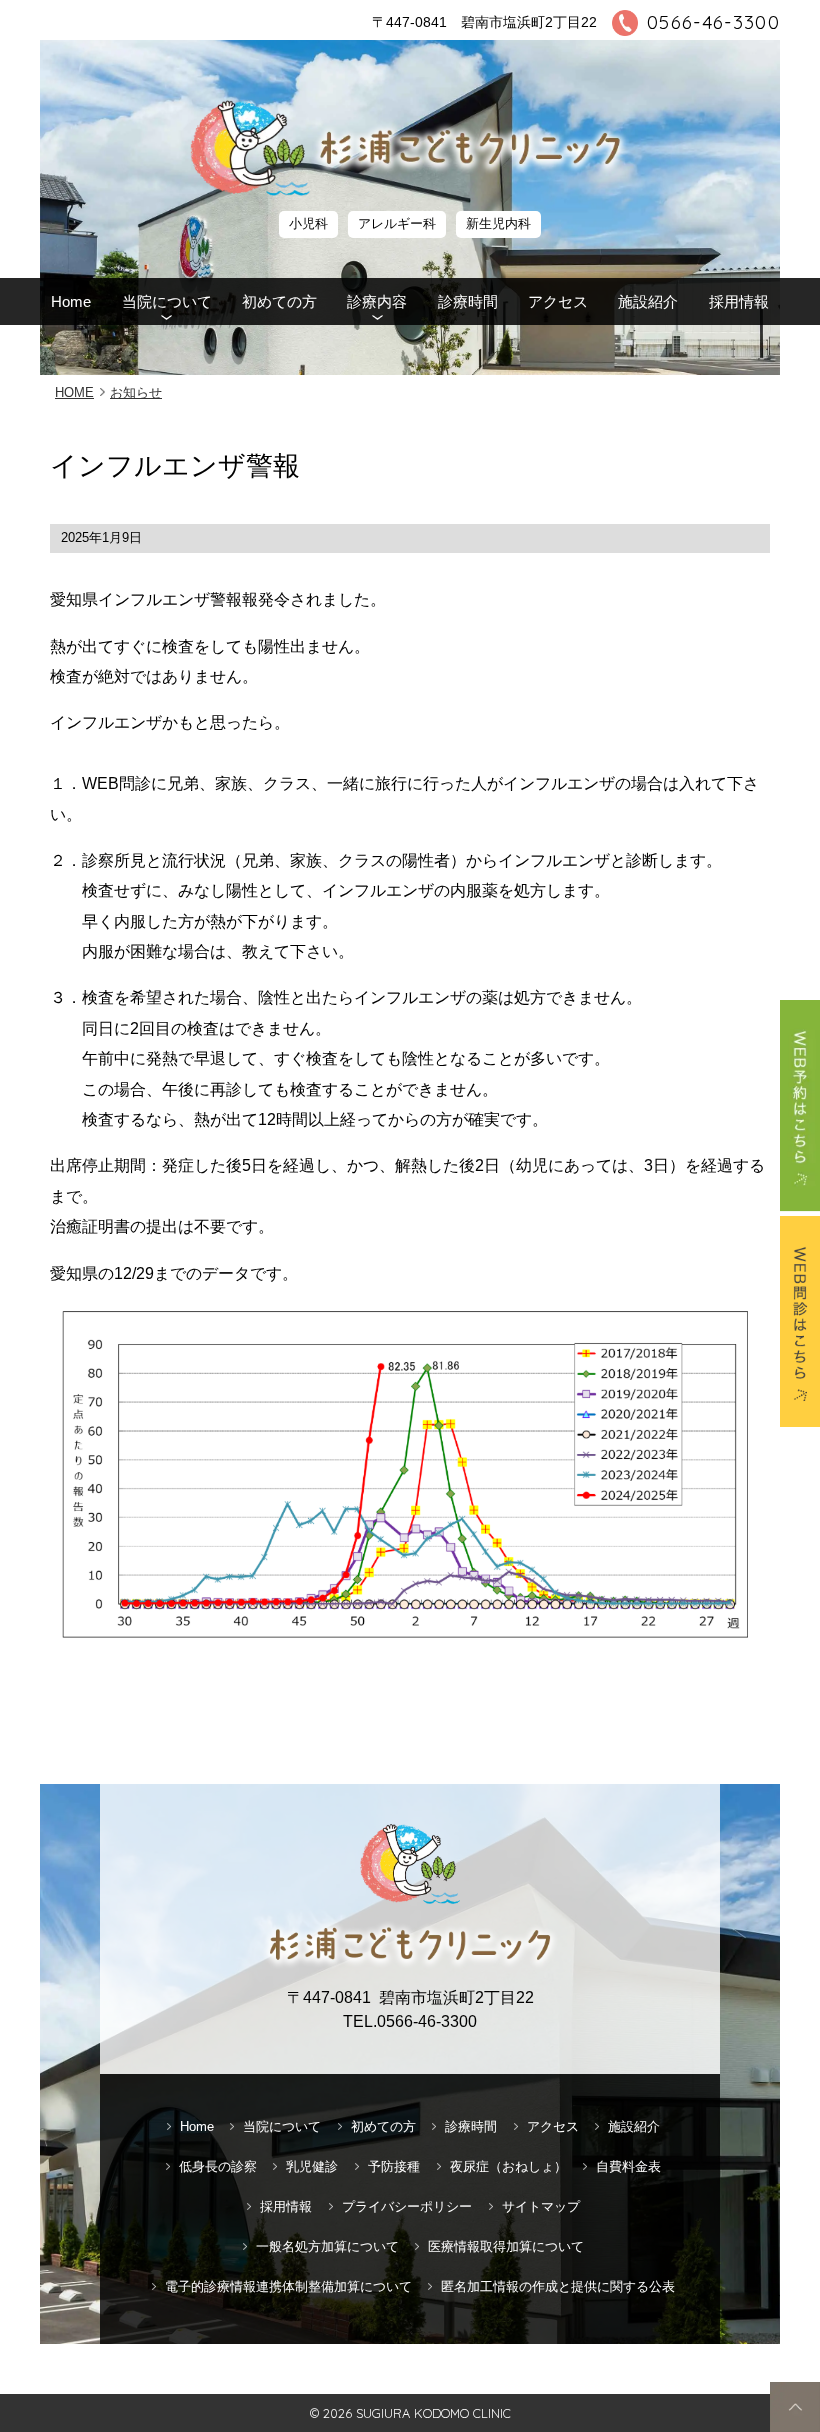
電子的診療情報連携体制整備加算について (288, 2286)
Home (71, 301)
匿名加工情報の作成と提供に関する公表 (558, 2286)
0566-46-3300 (713, 22)
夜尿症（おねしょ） (508, 2166)
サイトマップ (541, 2206)
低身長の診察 (218, 2166)
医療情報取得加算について (506, 2246)
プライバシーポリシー (407, 2206)
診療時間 (468, 301)
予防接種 (394, 2166)
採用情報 (739, 301)
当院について (167, 301)
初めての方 (279, 301)
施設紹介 (648, 301)
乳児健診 (312, 2166)
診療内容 (377, 301)
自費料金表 (628, 2166)
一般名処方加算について (327, 2246)
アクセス (558, 301)
